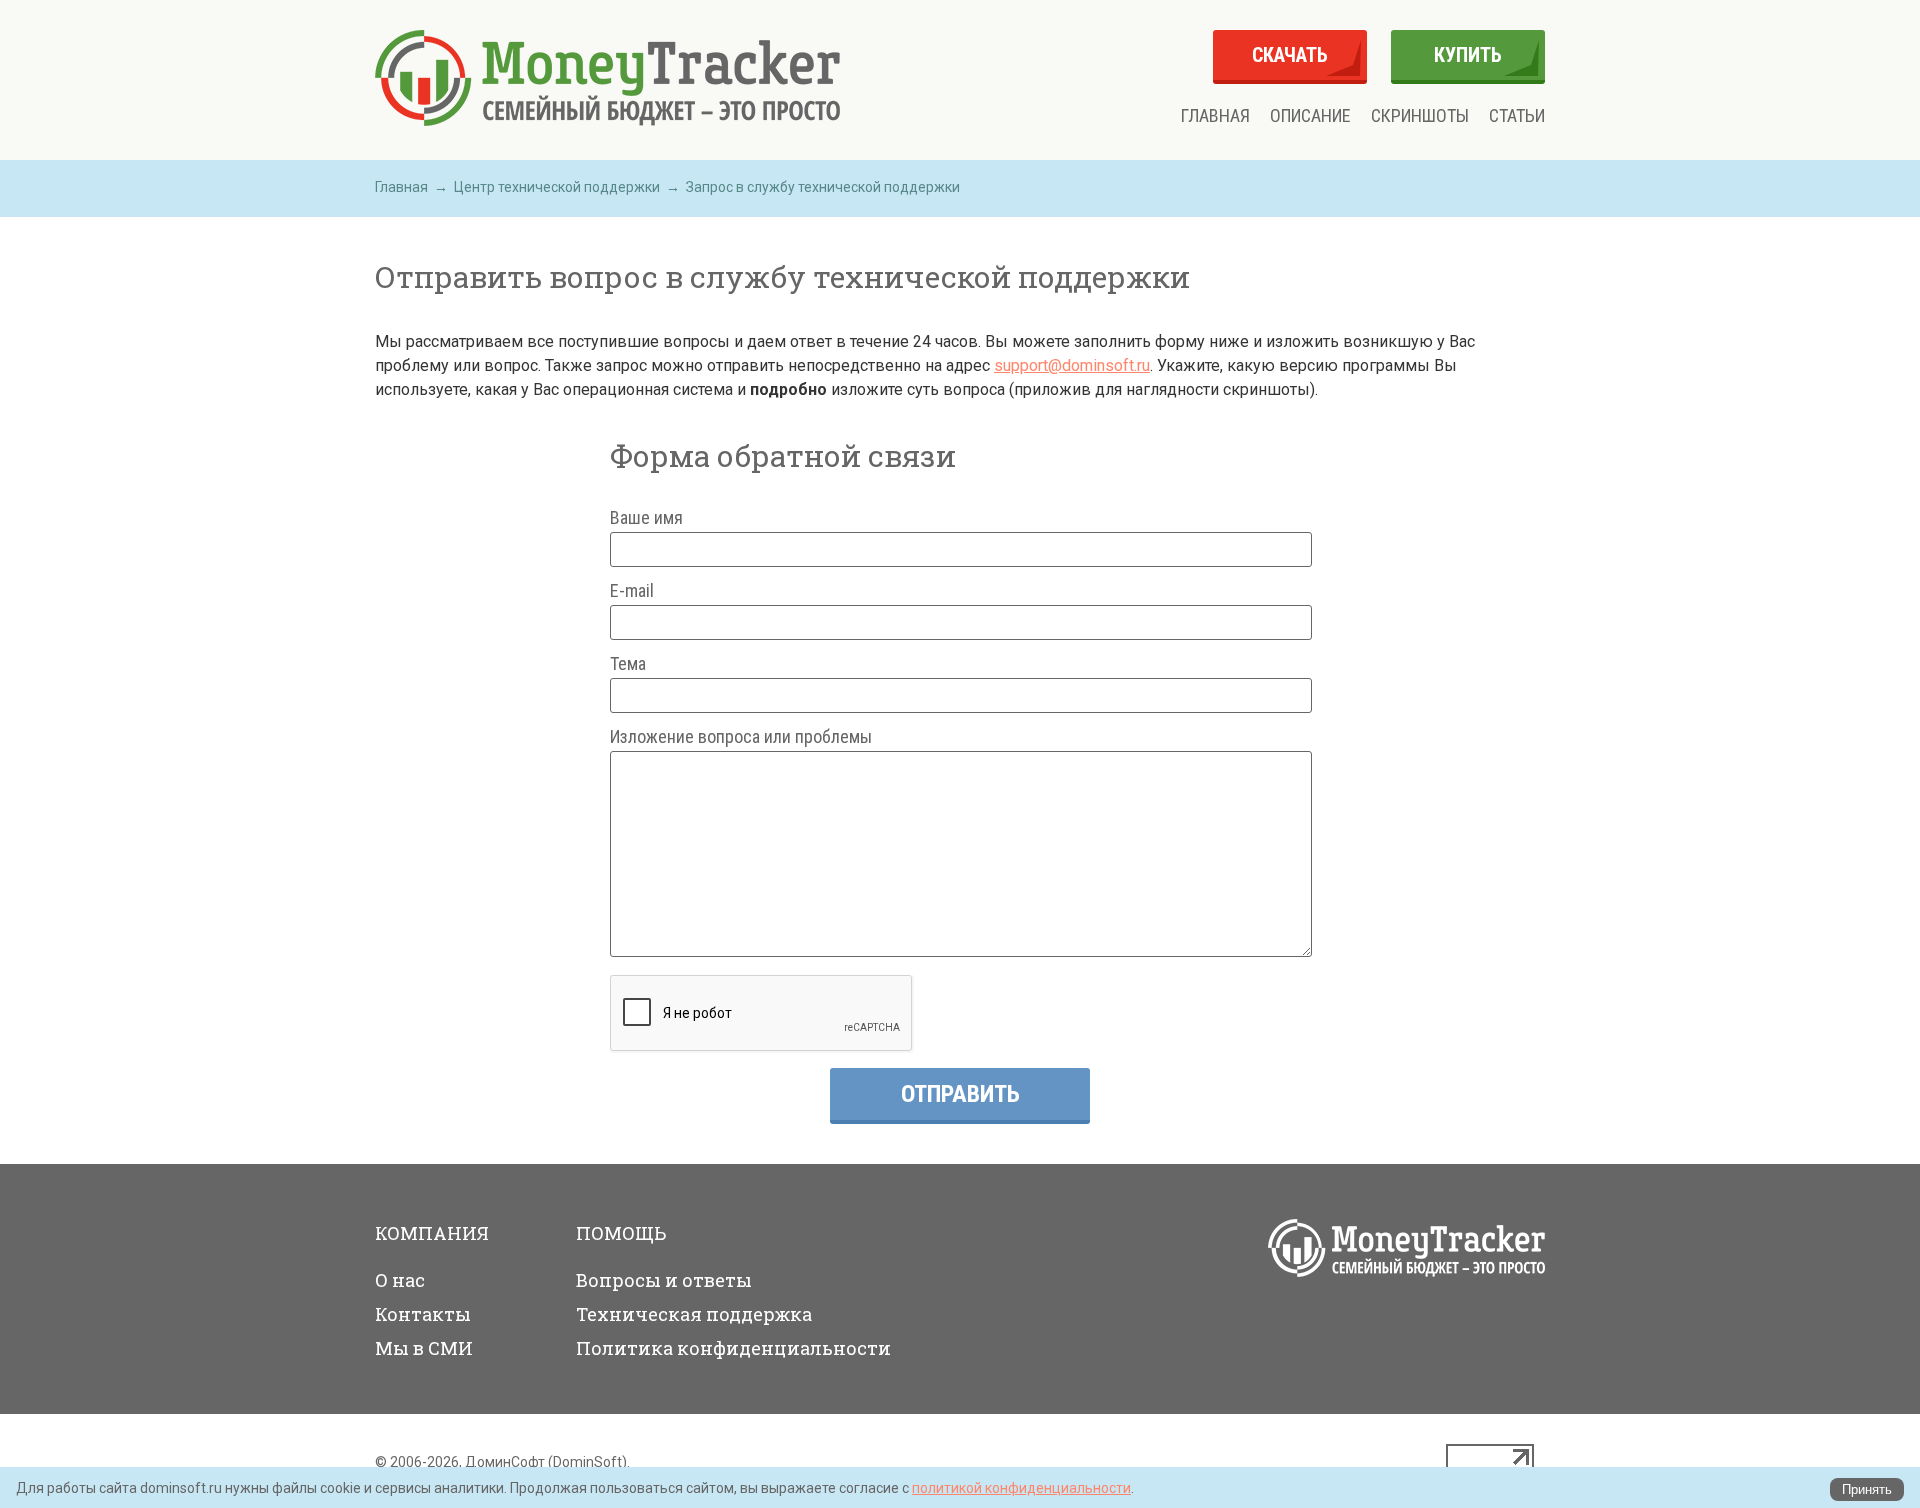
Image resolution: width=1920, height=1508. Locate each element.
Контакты (423, 1314)
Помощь (621, 1233)
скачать (1290, 55)
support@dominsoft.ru (1072, 365)
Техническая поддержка (694, 1314)
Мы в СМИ (424, 1348)
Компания (432, 1233)
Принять (1867, 1489)
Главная (1215, 116)
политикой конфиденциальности (1021, 1488)
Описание (1310, 116)
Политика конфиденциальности (733, 1348)
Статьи (1517, 116)
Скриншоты (1420, 116)
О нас (400, 1280)
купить (1468, 55)
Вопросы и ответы (664, 1280)
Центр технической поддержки (557, 187)
